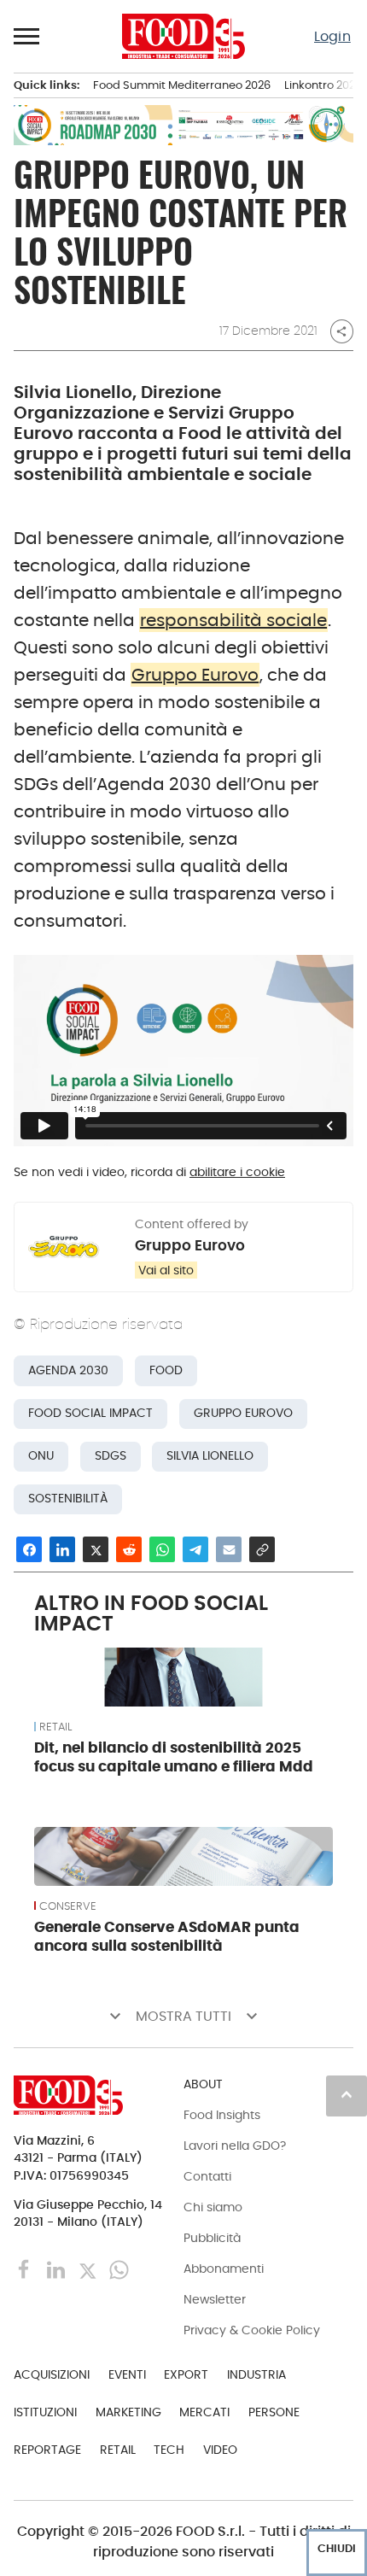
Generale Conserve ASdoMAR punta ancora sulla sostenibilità (167, 1936)
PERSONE (274, 2412)
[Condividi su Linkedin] (62, 1549)
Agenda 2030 (68, 1370)
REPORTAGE (47, 2450)
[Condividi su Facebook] (29, 1549)
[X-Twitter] (89, 2269)
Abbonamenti (224, 2269)
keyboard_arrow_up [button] (347, 2094)
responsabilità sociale (233, 620)
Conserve (68, 1906)
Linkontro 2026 (323, 85)
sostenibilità (68, 1499)
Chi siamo (213, 2207)
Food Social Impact (90, 1413)
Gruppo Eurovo (195, 675)
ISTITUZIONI (45, 2412)
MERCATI (204, 2412)
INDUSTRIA (256, 2374)
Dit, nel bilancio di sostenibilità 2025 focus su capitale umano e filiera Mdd (174, 1757)
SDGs (111, 1456)
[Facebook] (26, 2269)
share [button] (341, 331)
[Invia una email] (229, 1549)
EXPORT (186, 2374)
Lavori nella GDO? (235, 2146)
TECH (169, 2450)
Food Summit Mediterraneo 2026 (182, 85)
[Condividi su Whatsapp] (162, 1549)
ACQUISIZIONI (52, 2374)
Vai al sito (166, 1270)
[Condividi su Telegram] (195, 1549)
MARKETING (128, 2412)
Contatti (207, 2176)
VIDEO (220, 2450)
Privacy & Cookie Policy (252, 2330)
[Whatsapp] (119, 2269)
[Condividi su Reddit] (129, 1549)
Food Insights (222, 2115)
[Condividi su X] (96, 1549)
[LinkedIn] (58, 2269)
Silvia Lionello (210, 1456)
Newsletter (215, 2299)
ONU (41, 1456)
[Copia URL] (262, 1549)
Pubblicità (212, 2238)
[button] (27, 36)
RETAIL (55, 1727)
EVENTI (127, 2374)
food (166, 1370)
